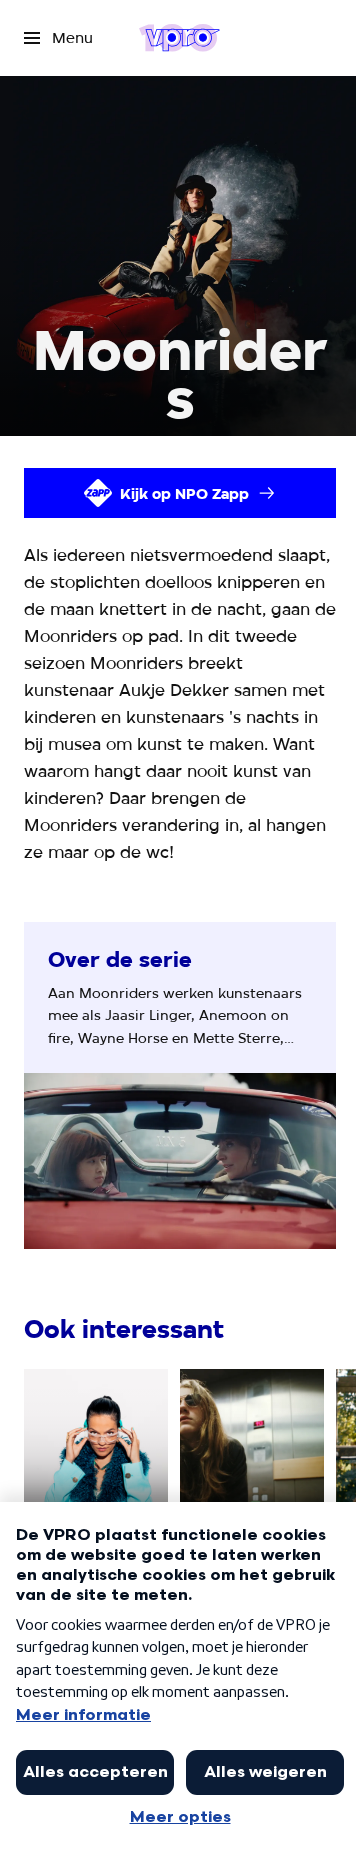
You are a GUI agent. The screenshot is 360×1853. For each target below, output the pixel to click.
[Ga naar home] (179, 38)
